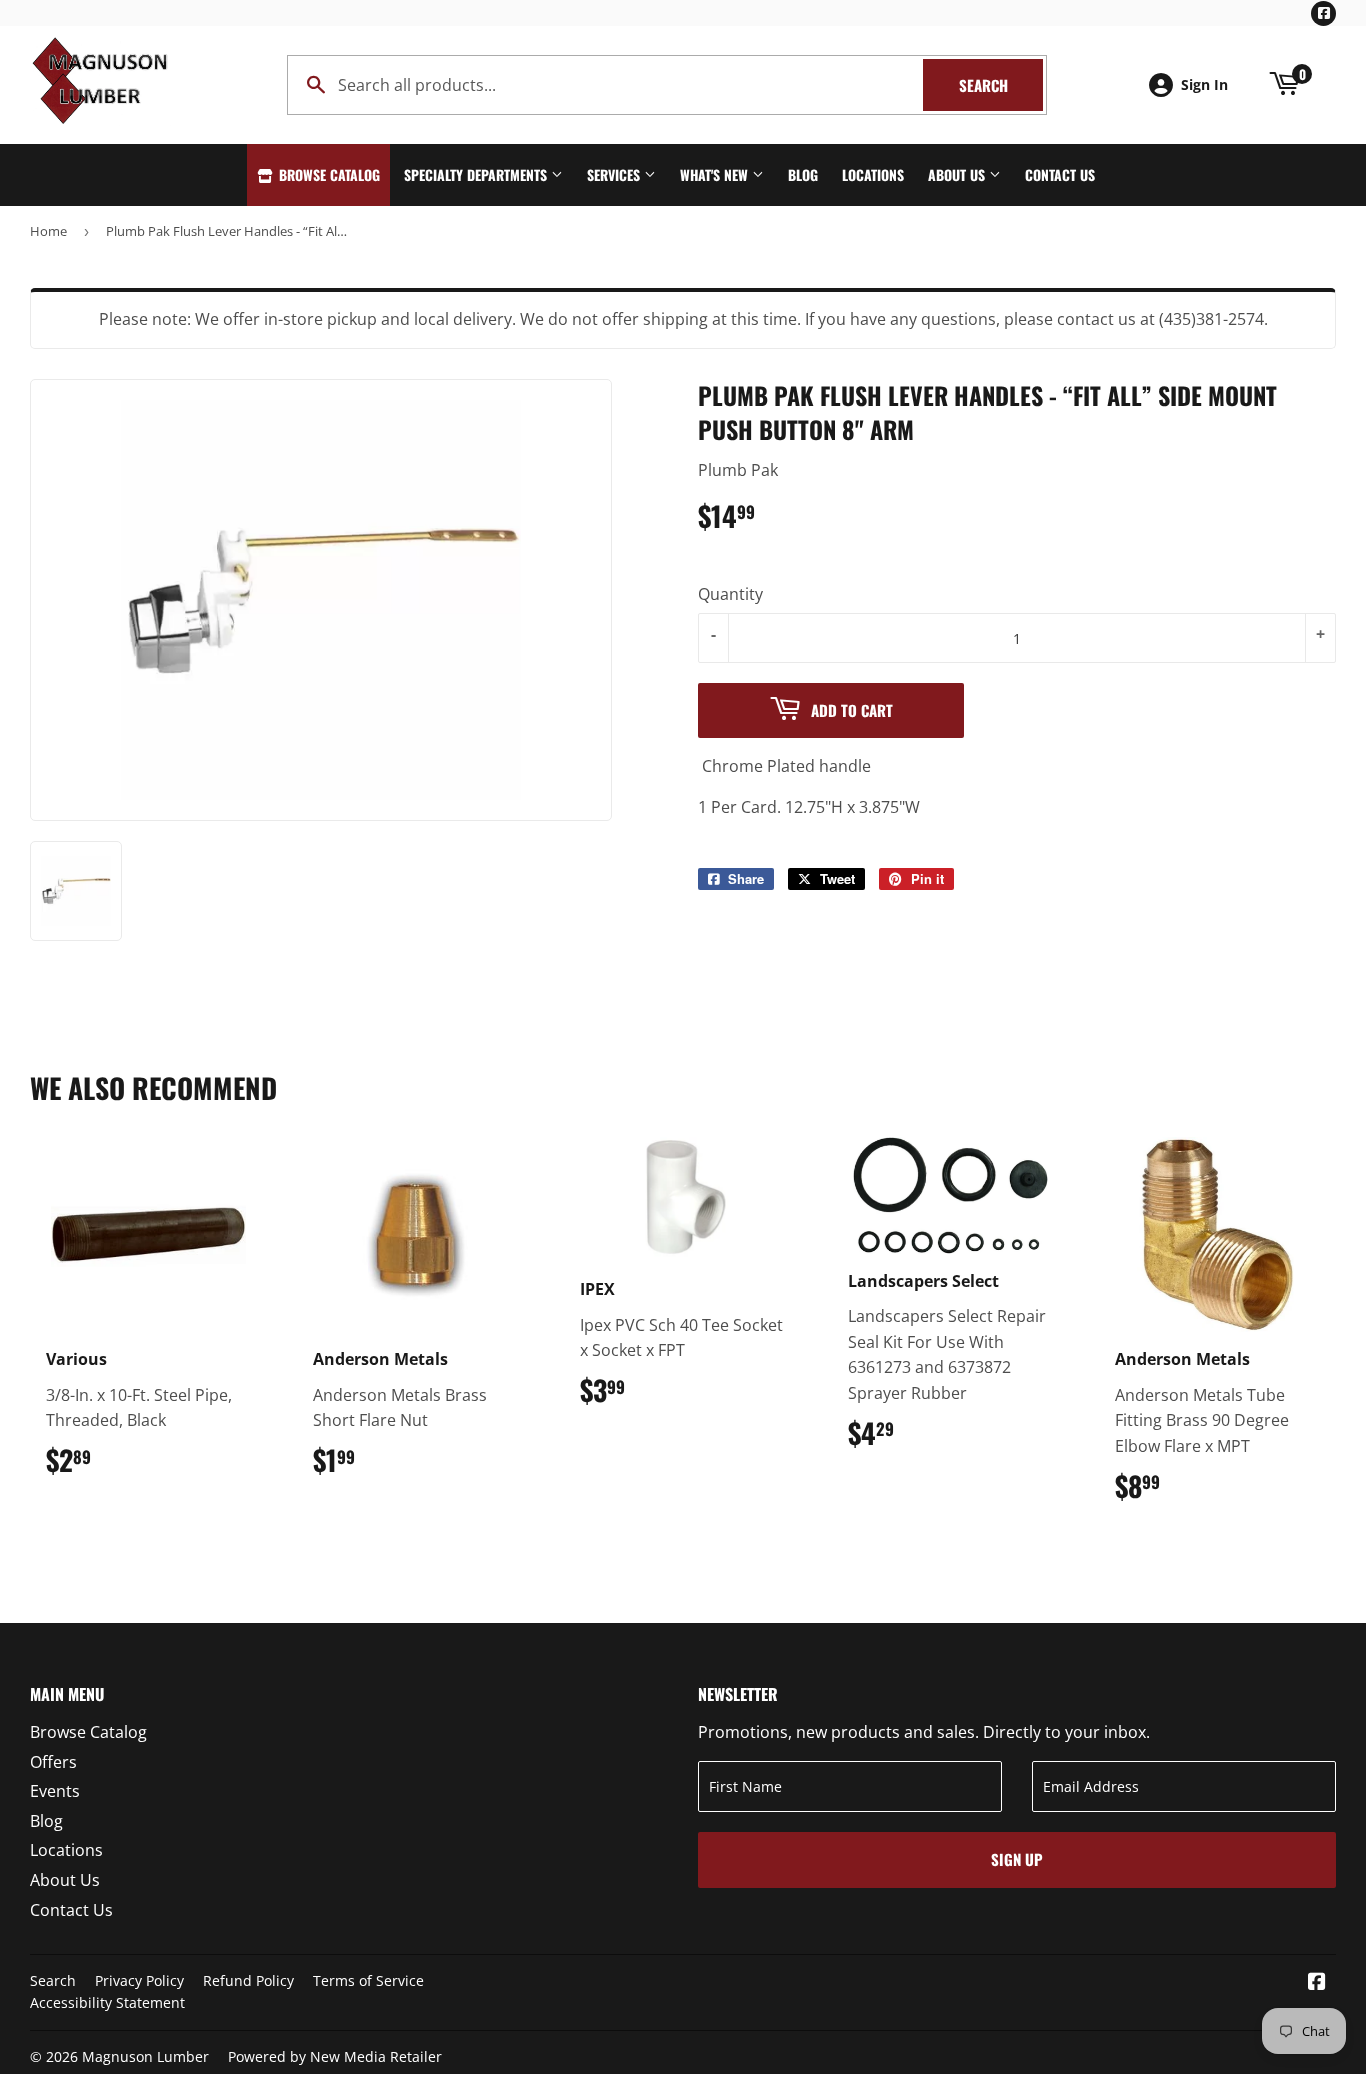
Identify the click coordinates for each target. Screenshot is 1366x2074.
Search (1001, 85)
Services (615, 174)
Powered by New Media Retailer (335, 2056)
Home (48, 231)
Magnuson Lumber (145, 2056)
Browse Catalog (327, 174)
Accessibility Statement (107, 2002)
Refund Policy (248, 1980)
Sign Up (1017, 1859)
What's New (716, 174)
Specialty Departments (477, 174)
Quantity (730, 594)
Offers (53, 1762)
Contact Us (1060, 174)
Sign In (1204, 84)
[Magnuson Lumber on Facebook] (1317, 1983)
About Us (958, 174)
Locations (873, 174)
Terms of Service (368, 1980)
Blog (803, 174)
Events (55, 1791)
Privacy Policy (139, 1980)
